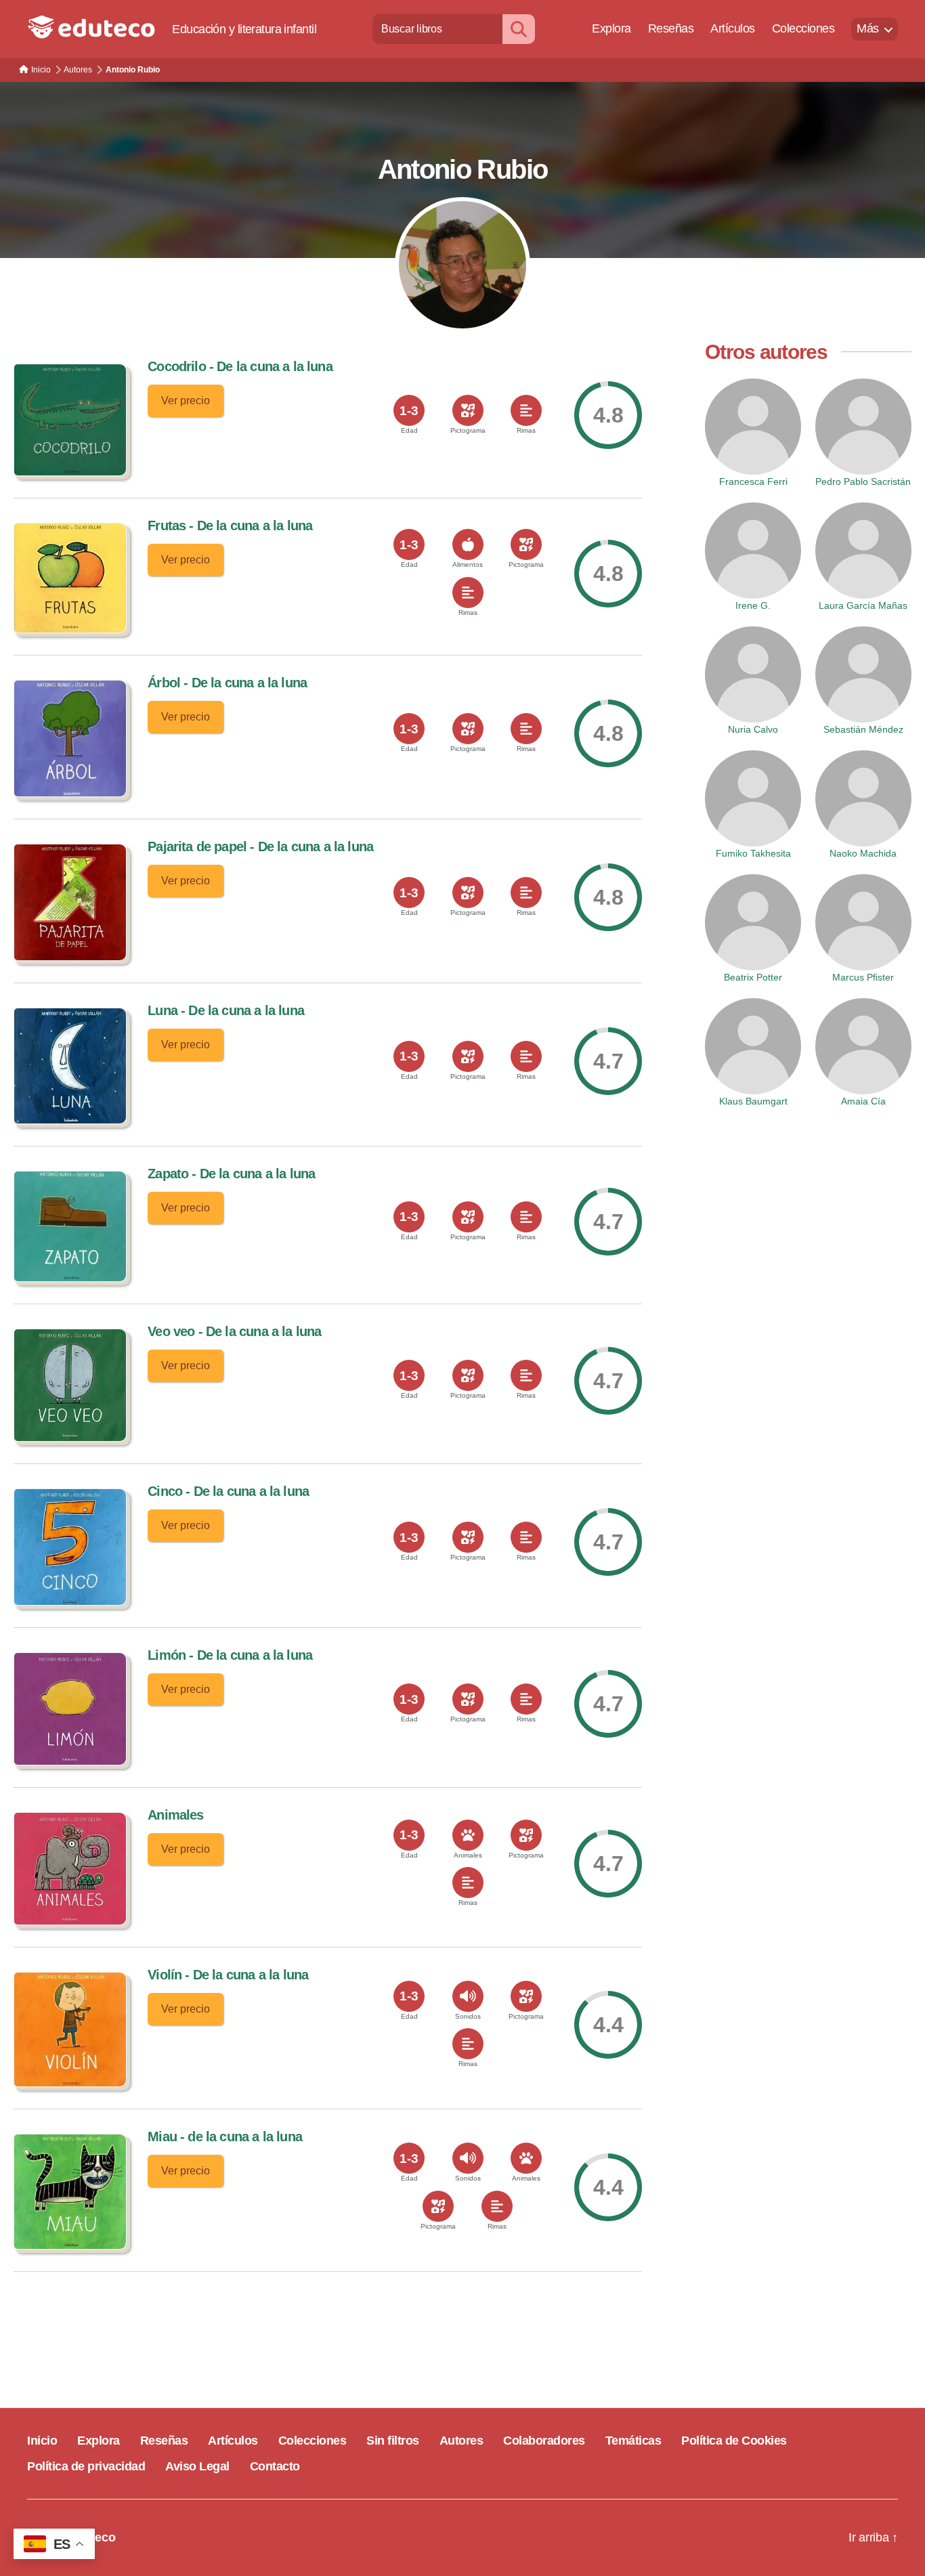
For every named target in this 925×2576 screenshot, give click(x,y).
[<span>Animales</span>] (468, 1835)
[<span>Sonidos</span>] (468, 1996)
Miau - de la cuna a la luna (225, 2137)
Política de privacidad (86, 2466)
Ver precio (186, 401)
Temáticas (633, 2441)
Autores (461, 2441)
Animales (175, 1815)
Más (868, 28)
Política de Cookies (734, 2441)
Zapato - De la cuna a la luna (231, 1174)
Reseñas (671, 28)
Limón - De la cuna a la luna (230, 1655)
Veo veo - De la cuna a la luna (234, 1331)
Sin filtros (393, 2441)
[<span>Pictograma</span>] (468, 410)
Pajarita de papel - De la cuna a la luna (260, 846)
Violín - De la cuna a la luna (228, 1975)
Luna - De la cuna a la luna (226, 1010)
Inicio (42, 2441)
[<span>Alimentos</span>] (468, 544)
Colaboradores (544, 2441)
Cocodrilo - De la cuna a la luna (240, 366)
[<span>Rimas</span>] (526, 410)
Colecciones (803, 28)
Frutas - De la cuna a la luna (230, 525)
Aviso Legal (197, 2466)
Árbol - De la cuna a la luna (227, 683)
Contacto (275, 2466)
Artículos (733, 28)
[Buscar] (519, 29)
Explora (611, 28)
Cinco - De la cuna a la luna (228, 1491)
